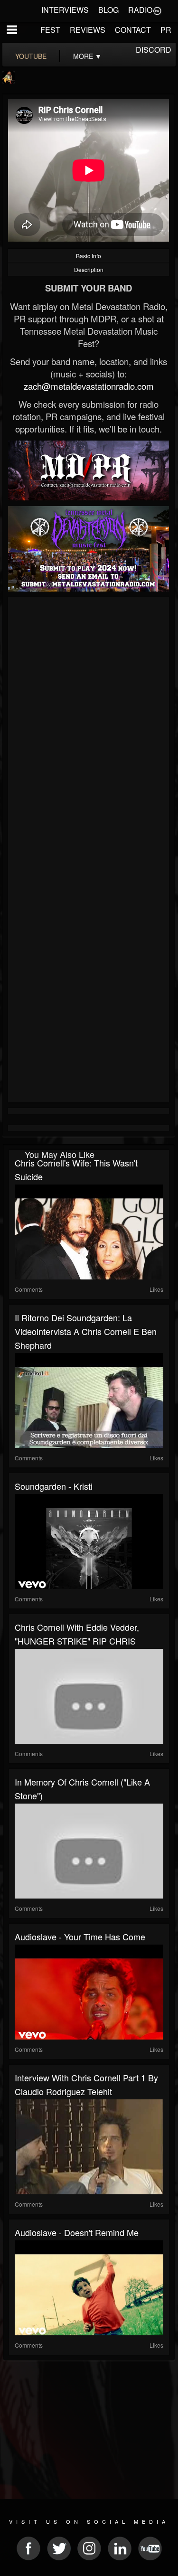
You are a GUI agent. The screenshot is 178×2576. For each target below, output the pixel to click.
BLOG (108, 10)
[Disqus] (89, 727)
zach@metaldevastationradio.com (89, 386)
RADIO (140, 10)
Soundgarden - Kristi (54, 1486)
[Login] (157, 10)
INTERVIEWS (65, 10)
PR (166, 30)
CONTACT (133, 30)
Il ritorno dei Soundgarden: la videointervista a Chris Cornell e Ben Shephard (86, 1331)
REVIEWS (88, 30)
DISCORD (154, 50)
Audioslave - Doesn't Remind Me (77, 2232)
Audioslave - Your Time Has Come (80, 1937)
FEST (50, 30)
